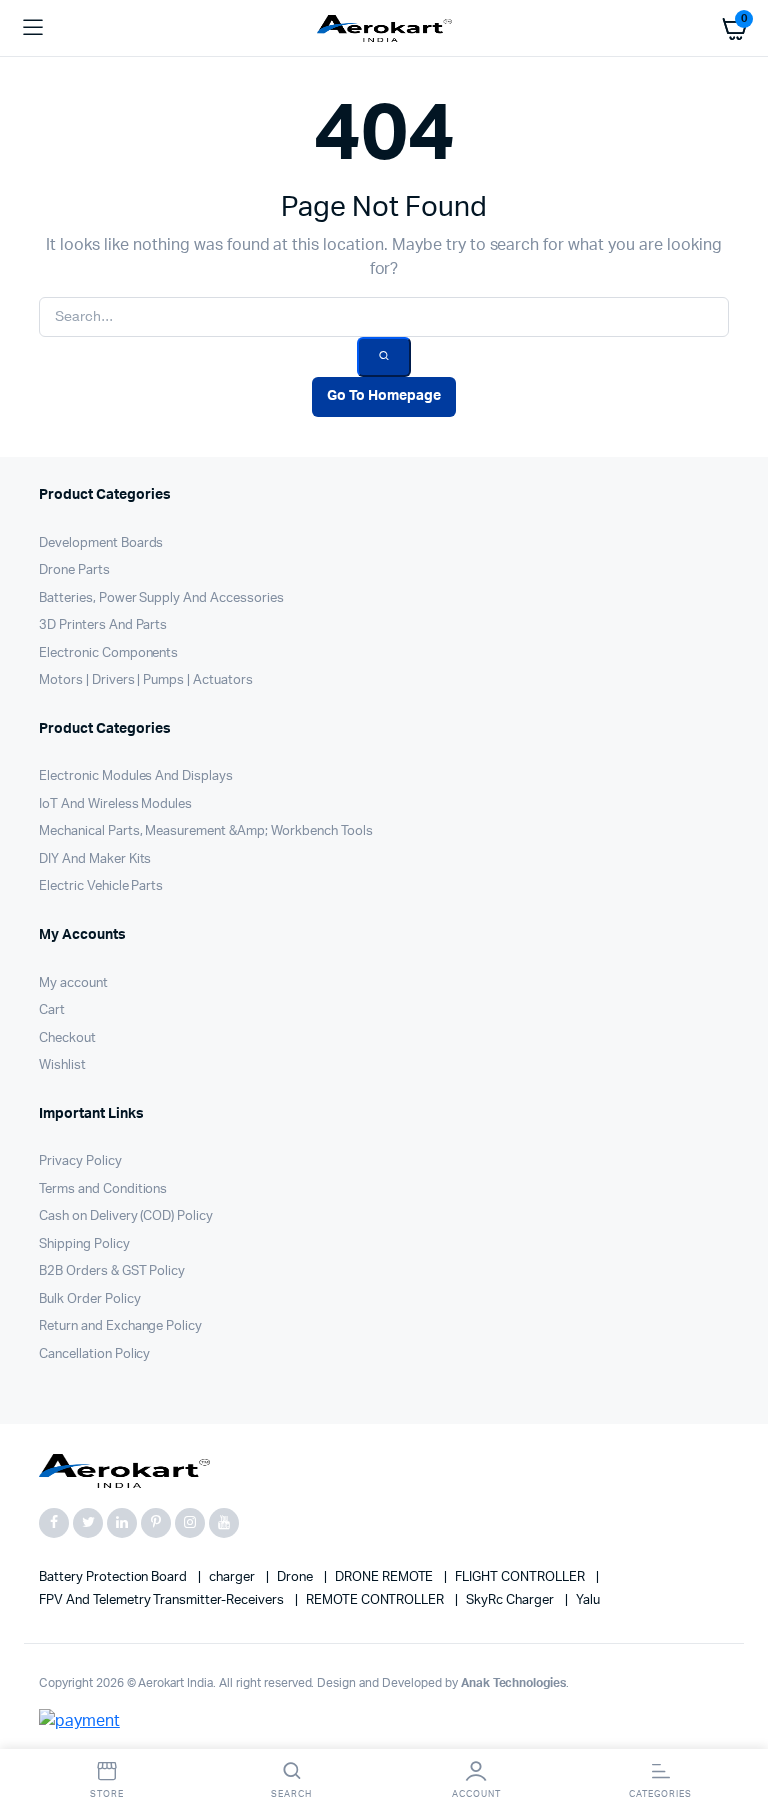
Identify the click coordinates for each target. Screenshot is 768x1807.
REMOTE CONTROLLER (376, 1600)
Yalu (588, 1600)
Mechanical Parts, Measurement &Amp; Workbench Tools (205, 831)
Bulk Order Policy (90, 1299)
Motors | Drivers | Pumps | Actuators (146, 680)
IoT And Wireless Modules (115, 804)
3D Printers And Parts (103, 625)
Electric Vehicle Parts (101, 886)
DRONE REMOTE (386, 1577)
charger (233, 1577)
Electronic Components (108, 653)
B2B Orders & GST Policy (112, 1271)
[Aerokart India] (384, 28)
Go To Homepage (384, 396)
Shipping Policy (84, 1244)
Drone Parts (74, 570)
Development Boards (101, 543)
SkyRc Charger (511, 1600)
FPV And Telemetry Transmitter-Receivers (163, 1600)
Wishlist (62, 1065)
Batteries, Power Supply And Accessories (161, 598)
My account (73, 983)
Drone (296, 1577)
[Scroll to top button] (736, 1727)
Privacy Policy (80, 1161)
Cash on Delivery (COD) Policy (126, 1216)
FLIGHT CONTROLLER (521, 1577)
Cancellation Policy (94, 1354)
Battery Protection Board (114, 1577)
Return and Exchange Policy (120, 1326)
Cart (52, 1010)
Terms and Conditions (103, 1189)
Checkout (67, 1038)
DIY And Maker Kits (95, 859)
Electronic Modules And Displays (136, 776)
